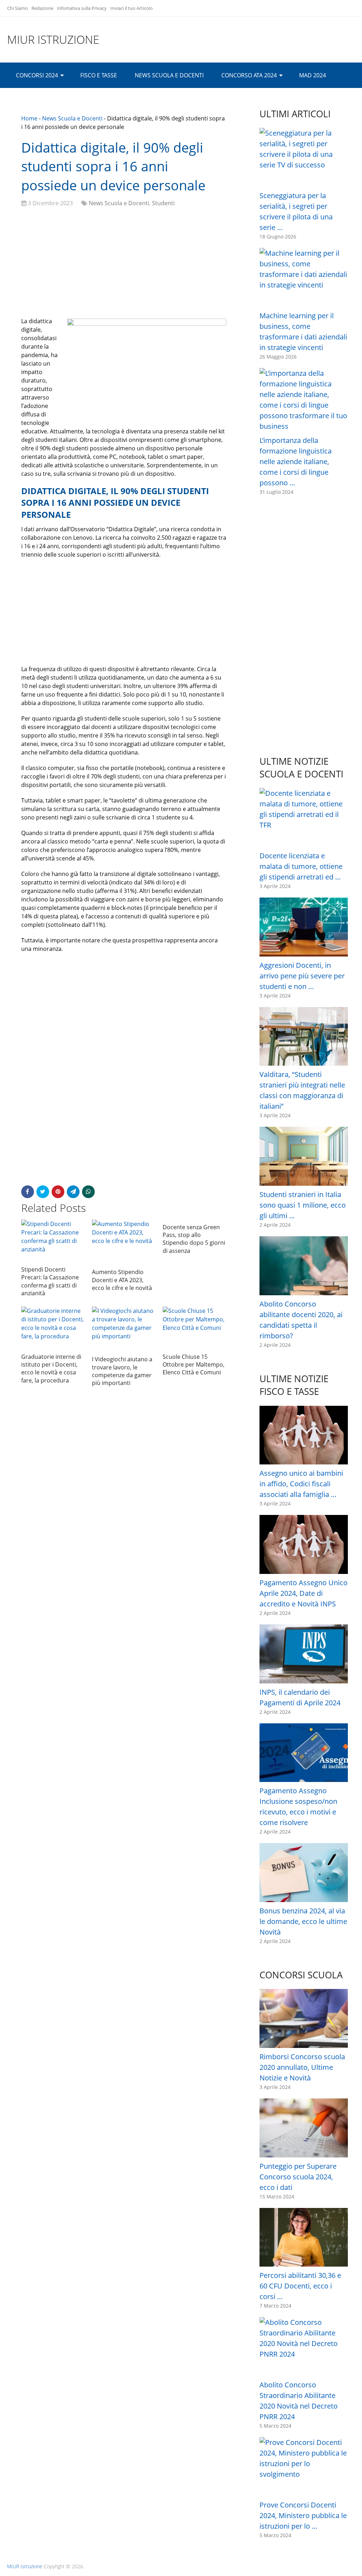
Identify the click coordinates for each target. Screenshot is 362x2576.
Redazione (42, 8)
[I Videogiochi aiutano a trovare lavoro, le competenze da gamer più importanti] (124, 1329)
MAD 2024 (313, 75)
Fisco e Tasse (99, 75)
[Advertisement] (124, 264)
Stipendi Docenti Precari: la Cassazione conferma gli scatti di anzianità (50, 1281)
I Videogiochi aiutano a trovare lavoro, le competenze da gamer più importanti (122, 1371)
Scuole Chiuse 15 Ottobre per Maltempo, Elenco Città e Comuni (194, 1365)
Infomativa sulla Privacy (82, 8)
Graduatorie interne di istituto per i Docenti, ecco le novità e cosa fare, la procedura (51, 1369)
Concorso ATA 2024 (249, 75)
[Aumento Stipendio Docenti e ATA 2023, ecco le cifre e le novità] (124, 1242)
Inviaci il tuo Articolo (132, 8)
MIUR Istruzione (53, 40)
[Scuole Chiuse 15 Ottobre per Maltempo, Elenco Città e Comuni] (194, 1328)
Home (29, 118)
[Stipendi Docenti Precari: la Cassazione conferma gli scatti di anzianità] (53, 1241)
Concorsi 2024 (37, 75)
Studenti (163, 203)
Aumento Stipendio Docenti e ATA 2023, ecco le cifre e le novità (122, 1280)
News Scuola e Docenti (169, 75)
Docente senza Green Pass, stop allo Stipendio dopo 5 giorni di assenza (194, 1239)
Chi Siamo (17, 8)
